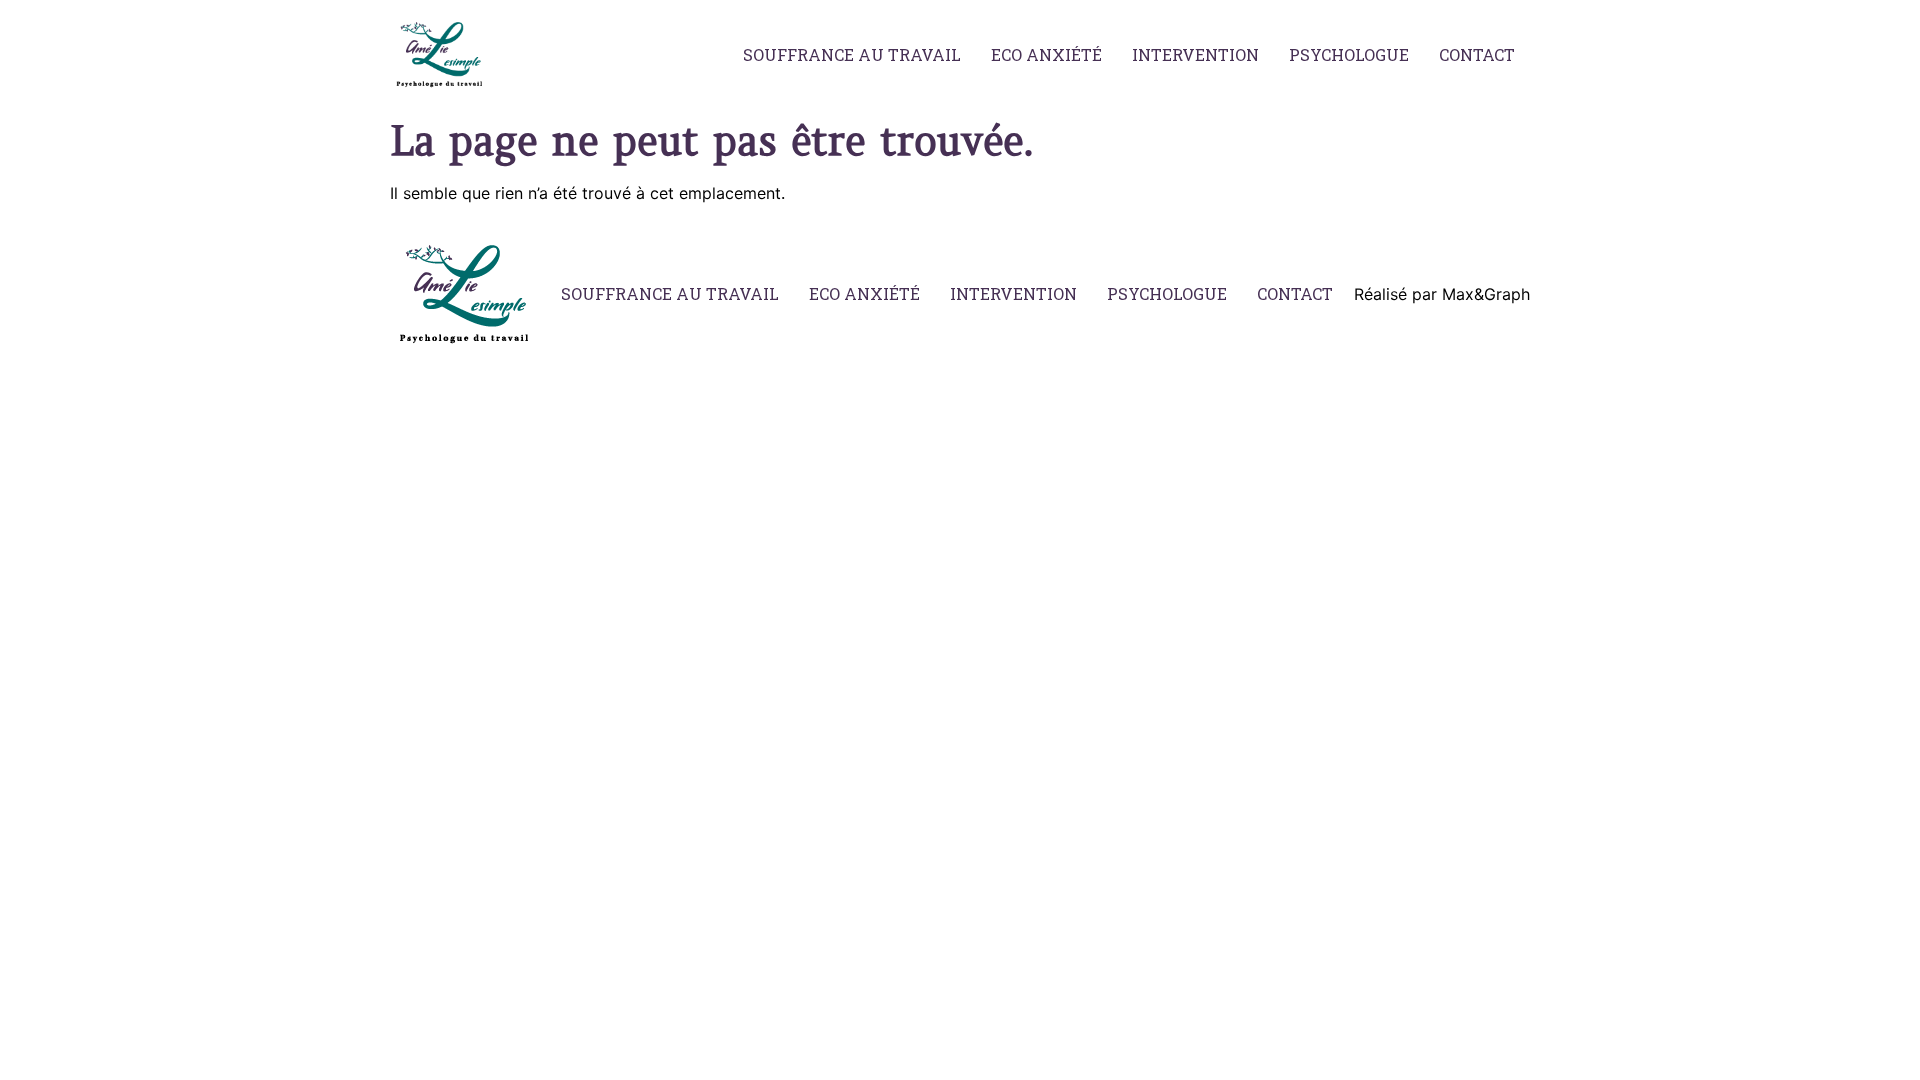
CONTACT (1477, 54)
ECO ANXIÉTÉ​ (1046, 54)
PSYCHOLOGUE (1349, 54)
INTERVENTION (1195, 54)
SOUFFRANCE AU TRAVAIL (852, 54)
